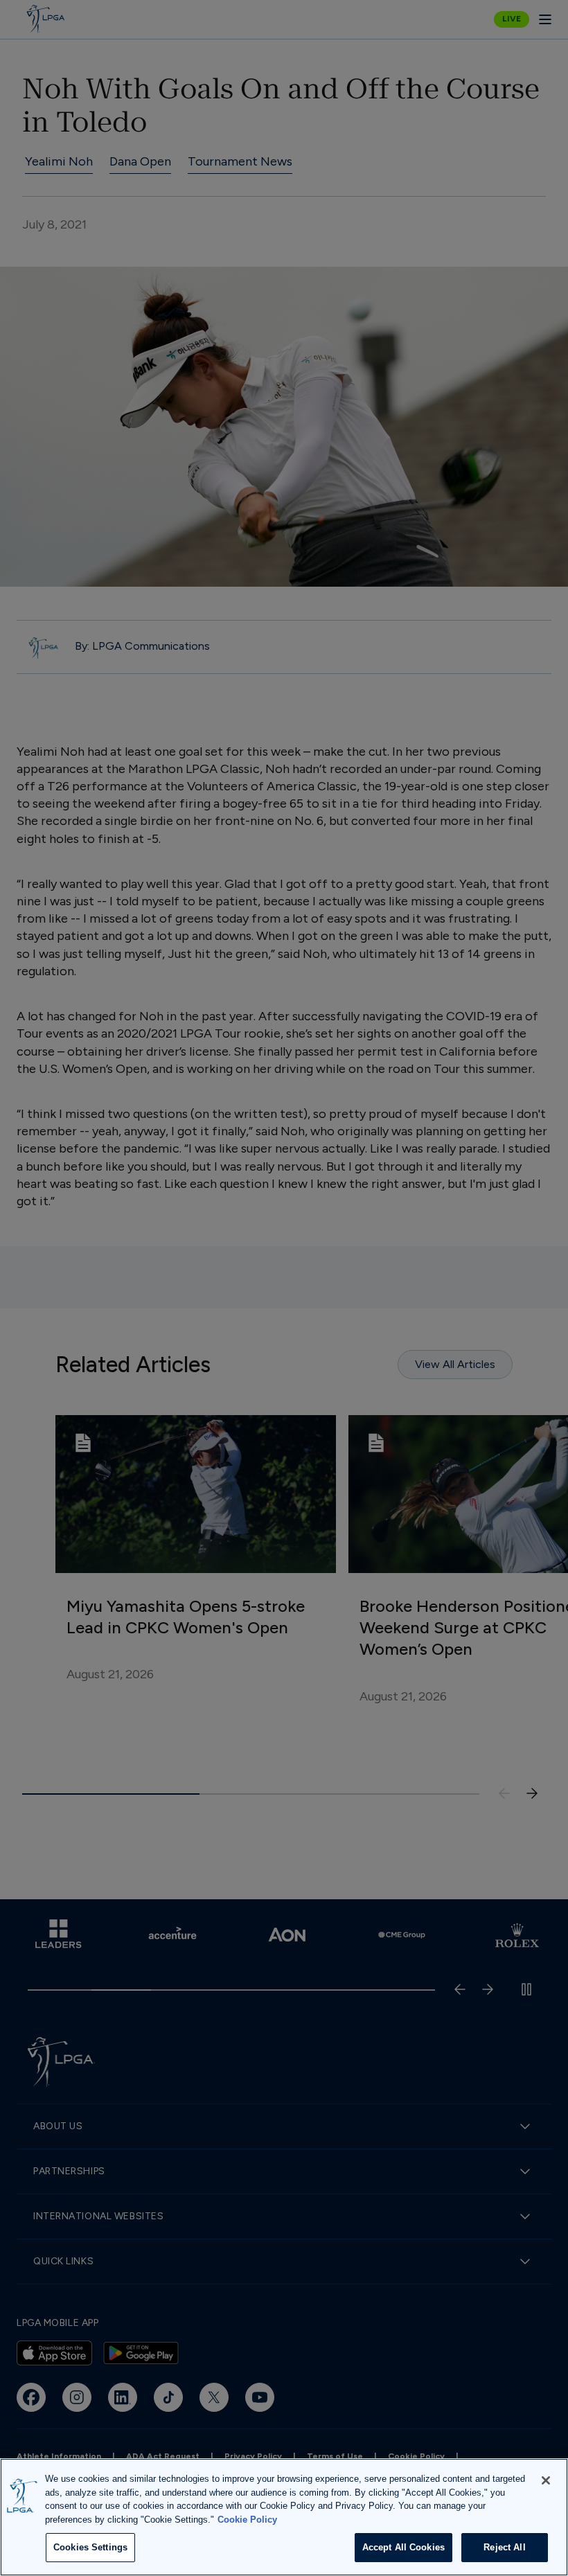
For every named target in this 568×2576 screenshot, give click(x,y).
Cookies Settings (90, 2547)
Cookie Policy (247, 2520)
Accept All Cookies (403, 2547)
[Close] (546, 2480)
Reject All (504, 2547)
